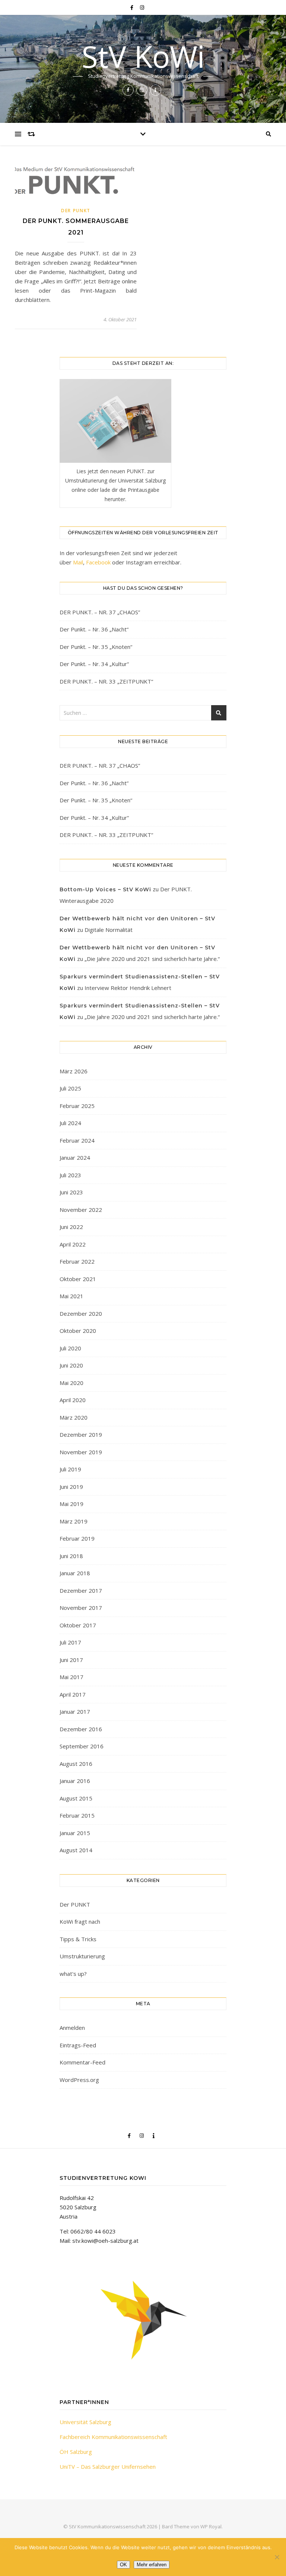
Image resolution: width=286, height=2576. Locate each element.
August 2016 (76, 1764)
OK (123, 2565)
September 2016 (82, 1746)
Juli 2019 (70, 1469)
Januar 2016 (75, 1781)
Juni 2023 (71, 1192)
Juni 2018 (71, 1556)
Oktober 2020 (78, 1331)
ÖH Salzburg (76, 2452)
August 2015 (76, 1798)
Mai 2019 (71, 1504)
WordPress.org (79, 2080)
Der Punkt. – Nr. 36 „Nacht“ (94, 629)
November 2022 (81, 1210)
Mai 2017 (71, 1677)
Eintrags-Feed (78, 2045)
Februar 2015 (77, 1815)
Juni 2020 (71, 1365)
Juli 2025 (70, 1088)
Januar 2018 (75, 1573)
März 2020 (74, 1417)
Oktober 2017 (78, 1625)
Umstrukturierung (82, 1956)
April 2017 (73, 1694)
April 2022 (73, 1244)
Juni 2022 (71, 1227)
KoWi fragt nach (80, 1921)
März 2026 (74, 1071)
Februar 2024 (77, 1140)
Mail (78, 562)
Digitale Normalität (109, 930)
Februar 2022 (77, 1261)
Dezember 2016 (81, 1729)
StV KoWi (143, 56)
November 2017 (81, 1608)
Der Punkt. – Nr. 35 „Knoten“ (96, 647)
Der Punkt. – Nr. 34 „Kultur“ (94, 664)
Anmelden (72, 2028)
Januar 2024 (75, 1158)
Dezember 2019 (81, 1435)
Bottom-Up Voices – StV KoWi (105, 889)
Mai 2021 (71, 1296)
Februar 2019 (77, 1538)
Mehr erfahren (152, 2565)
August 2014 (76, 1850)
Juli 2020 (70, 1348)
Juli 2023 (70, 1175)
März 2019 (74, 1521)
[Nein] (277, 2557)
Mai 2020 (71, 1383)
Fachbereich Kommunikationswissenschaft (113, 2437)
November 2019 (81, 1452)
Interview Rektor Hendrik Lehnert (128, 988)
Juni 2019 (71, 1487)
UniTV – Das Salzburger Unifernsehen (108, 2467)
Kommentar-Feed (82, 2062)
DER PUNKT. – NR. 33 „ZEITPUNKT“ (106, 681)
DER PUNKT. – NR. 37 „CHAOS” (100, 612)
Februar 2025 (77, 1106)
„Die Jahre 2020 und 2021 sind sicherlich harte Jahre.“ (152, 959)
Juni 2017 (71, 1660)
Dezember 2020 (81, 1314)
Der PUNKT (76, 211)
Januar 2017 (75, 1712)
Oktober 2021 (78, 1279)
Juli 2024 (70, 1123)
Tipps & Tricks (78, 1939)
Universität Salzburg (85, 2422)
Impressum (143, 2555)
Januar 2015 (75, 1833)
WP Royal (211, 2526)
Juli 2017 (70, 1642)
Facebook (98, 562)
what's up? (73, 1974)
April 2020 (73, 1400)
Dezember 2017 (81, 1591)
